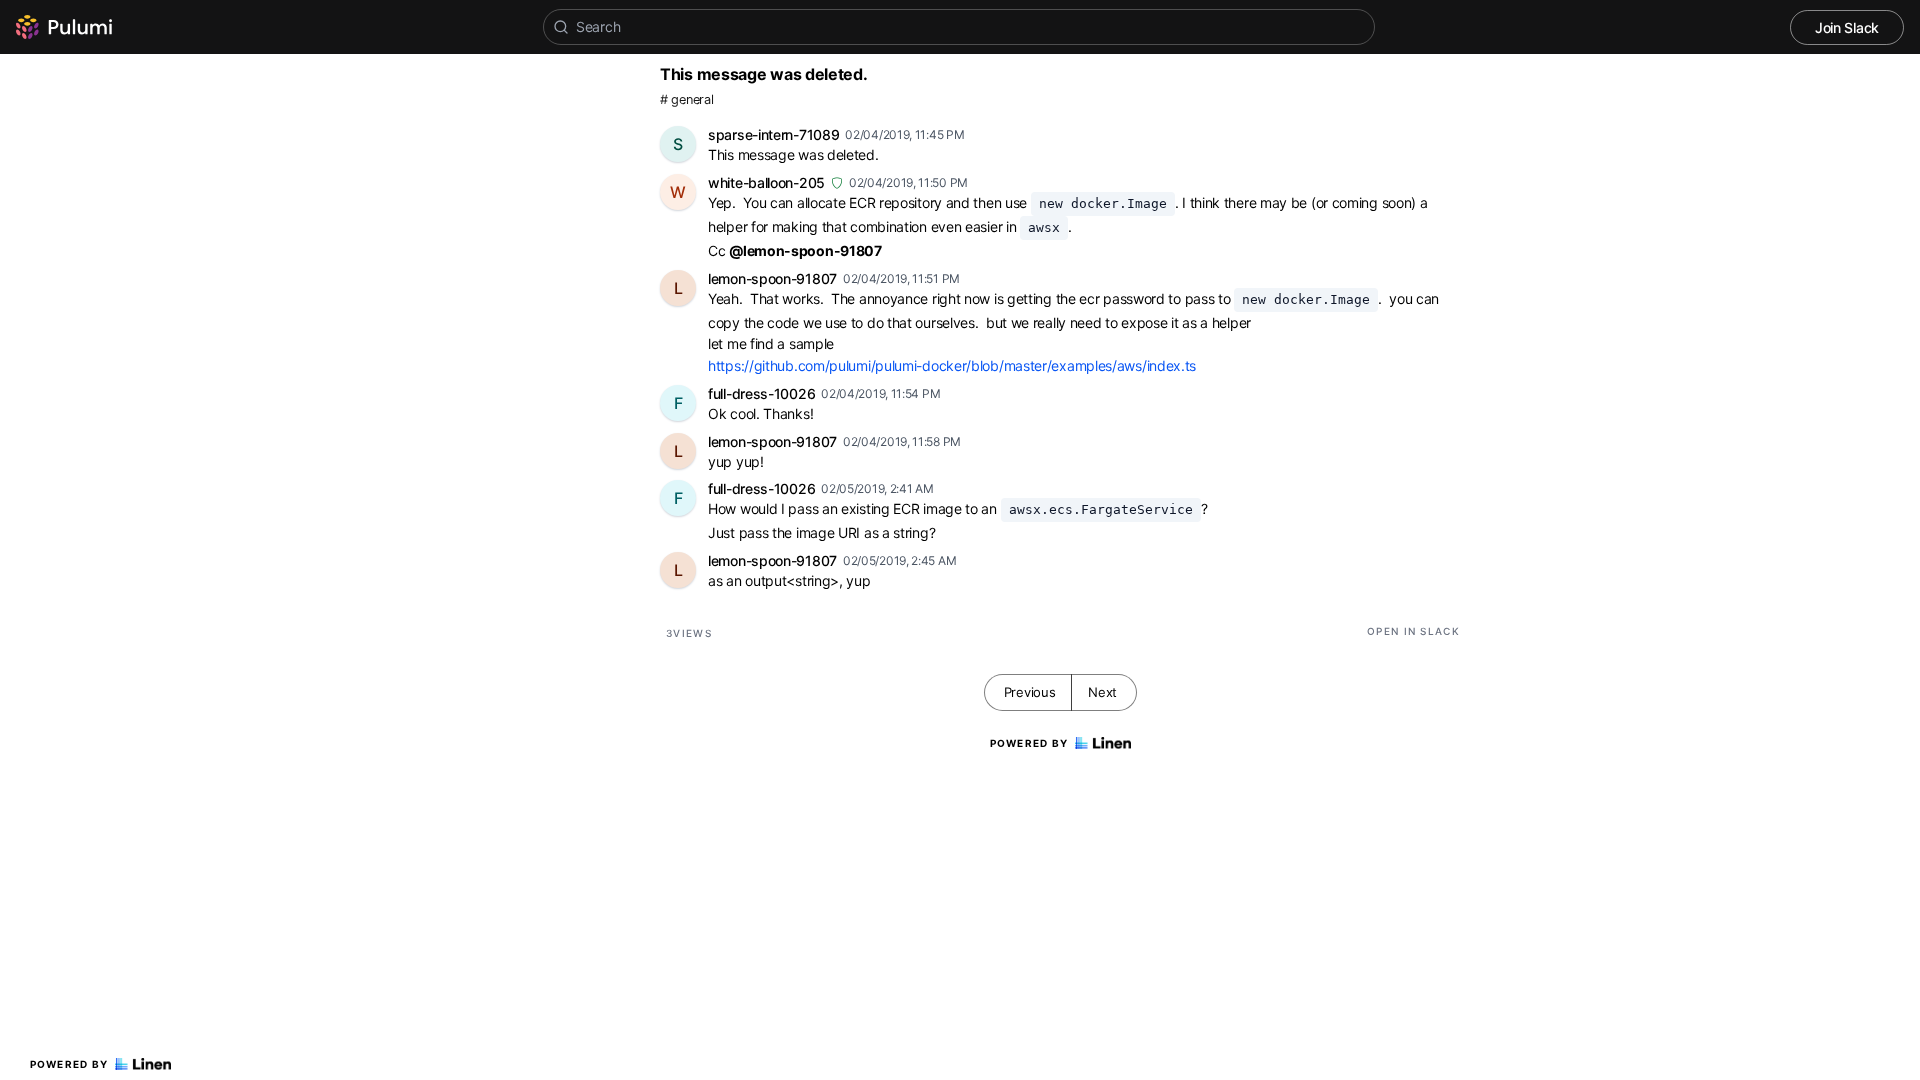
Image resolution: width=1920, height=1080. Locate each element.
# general (686, 99)
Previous (1030, 692)
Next (1102, 692)
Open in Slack (1413, 631)
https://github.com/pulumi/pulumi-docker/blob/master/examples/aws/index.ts (952, 365)
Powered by (69, 1064)
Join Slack (1847, 27)
